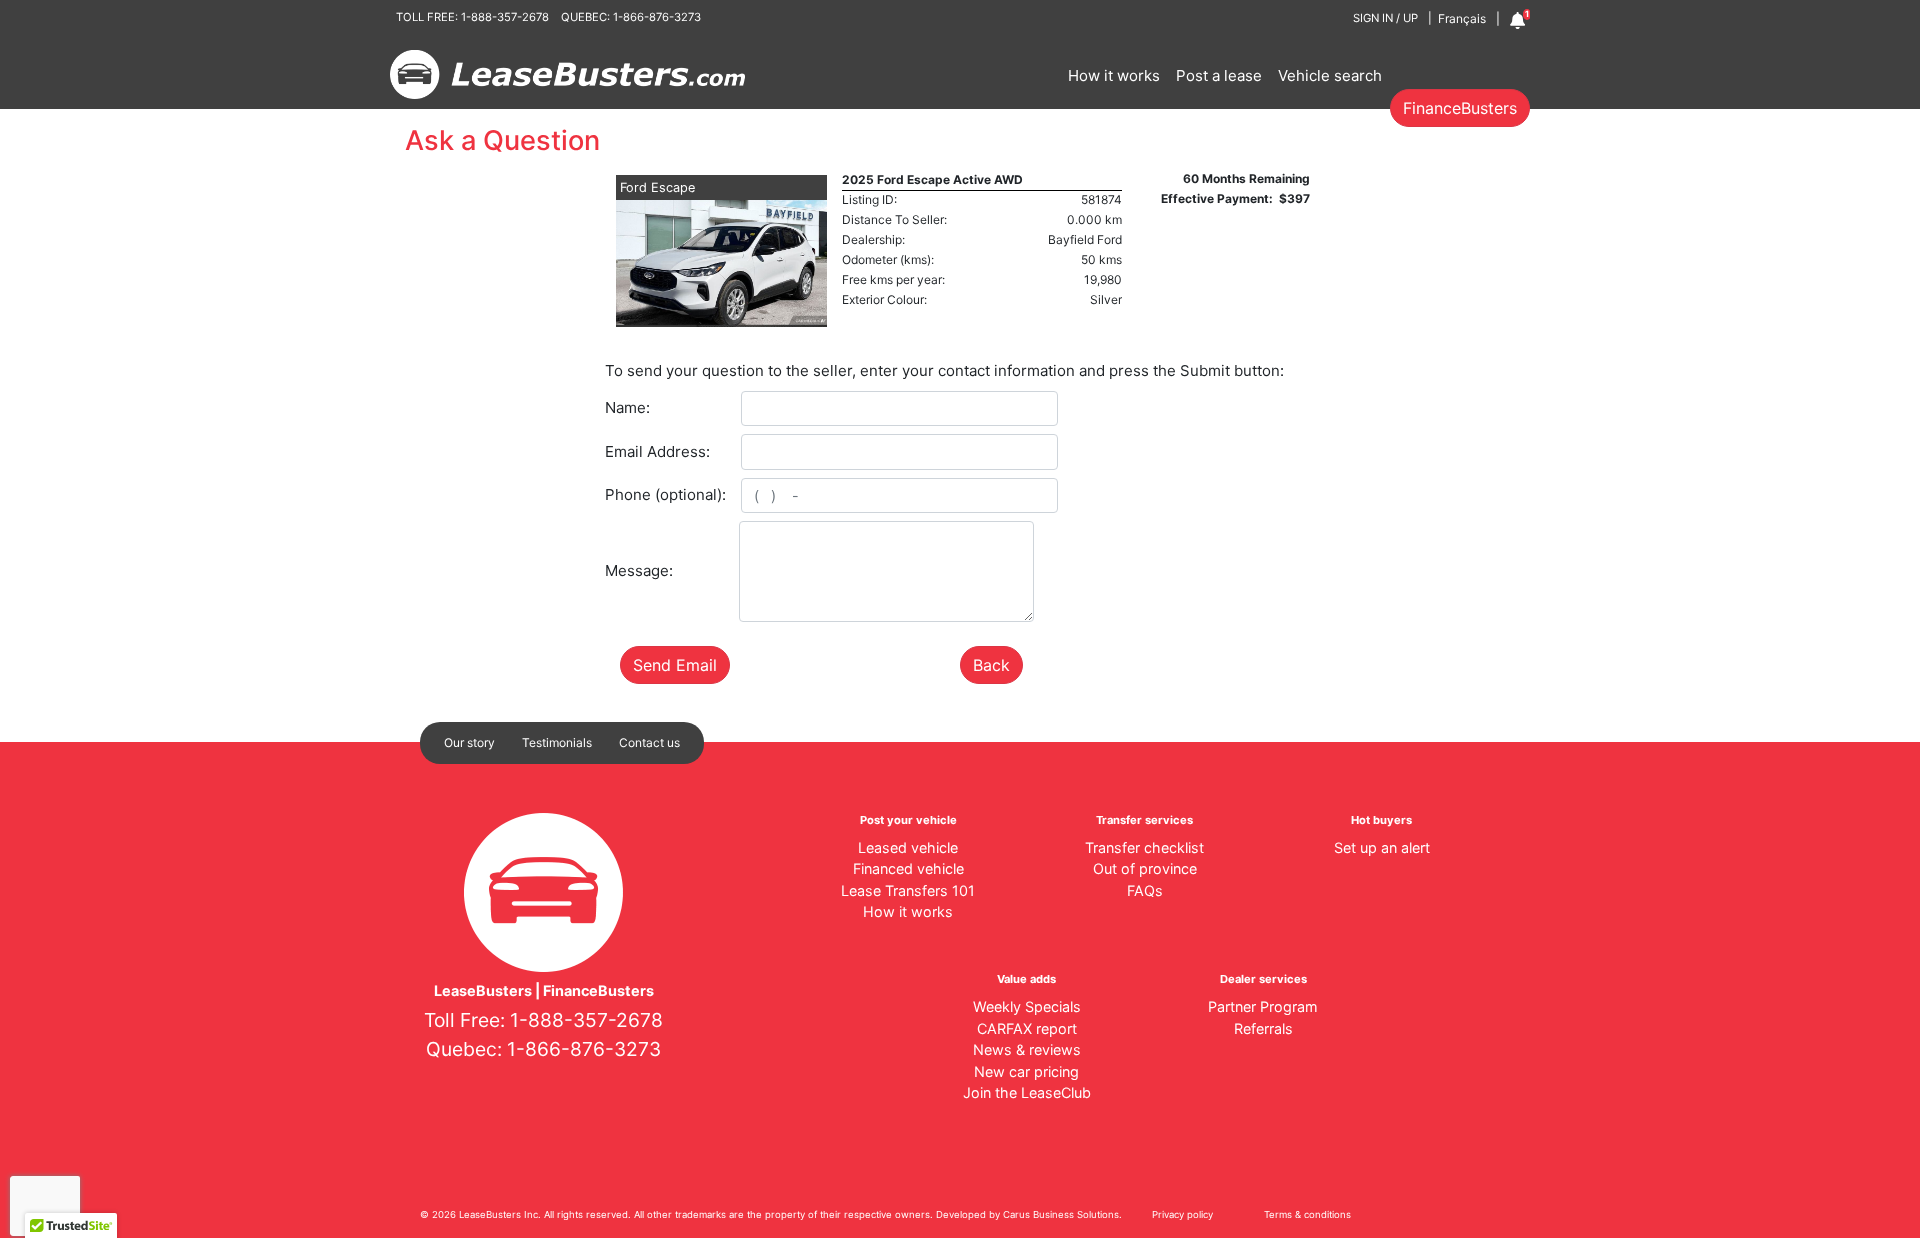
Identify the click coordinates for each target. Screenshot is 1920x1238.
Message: (639, 570)
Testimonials (557, 742)
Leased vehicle (908, 847)
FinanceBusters (1460, 108)
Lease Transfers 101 (908, 890)
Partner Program (1263, 1006)
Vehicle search (1330, 75)
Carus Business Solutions (1061, 1214)
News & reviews (1027, 1049)
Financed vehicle (908, 868)
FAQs (1145, 890)
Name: (627, 407)
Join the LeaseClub (1027, 1092)
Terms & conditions (1307, 1214)
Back (991, 665)
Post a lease (1219, 75)
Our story (469, 742)
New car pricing (1026, 1071)
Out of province (1145, 868)
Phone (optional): (665, 494)
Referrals (1263, 1028)
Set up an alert (1382, 847)
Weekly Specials (1027, 1006)
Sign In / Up (1385, 18)
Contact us (649, 742)
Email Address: (657, 451)
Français (1462, 18)
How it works (1114, 75)
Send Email (675, 665)
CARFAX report (1027, 1028)
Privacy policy (1182, 1214)
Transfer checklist (1144, 847)
